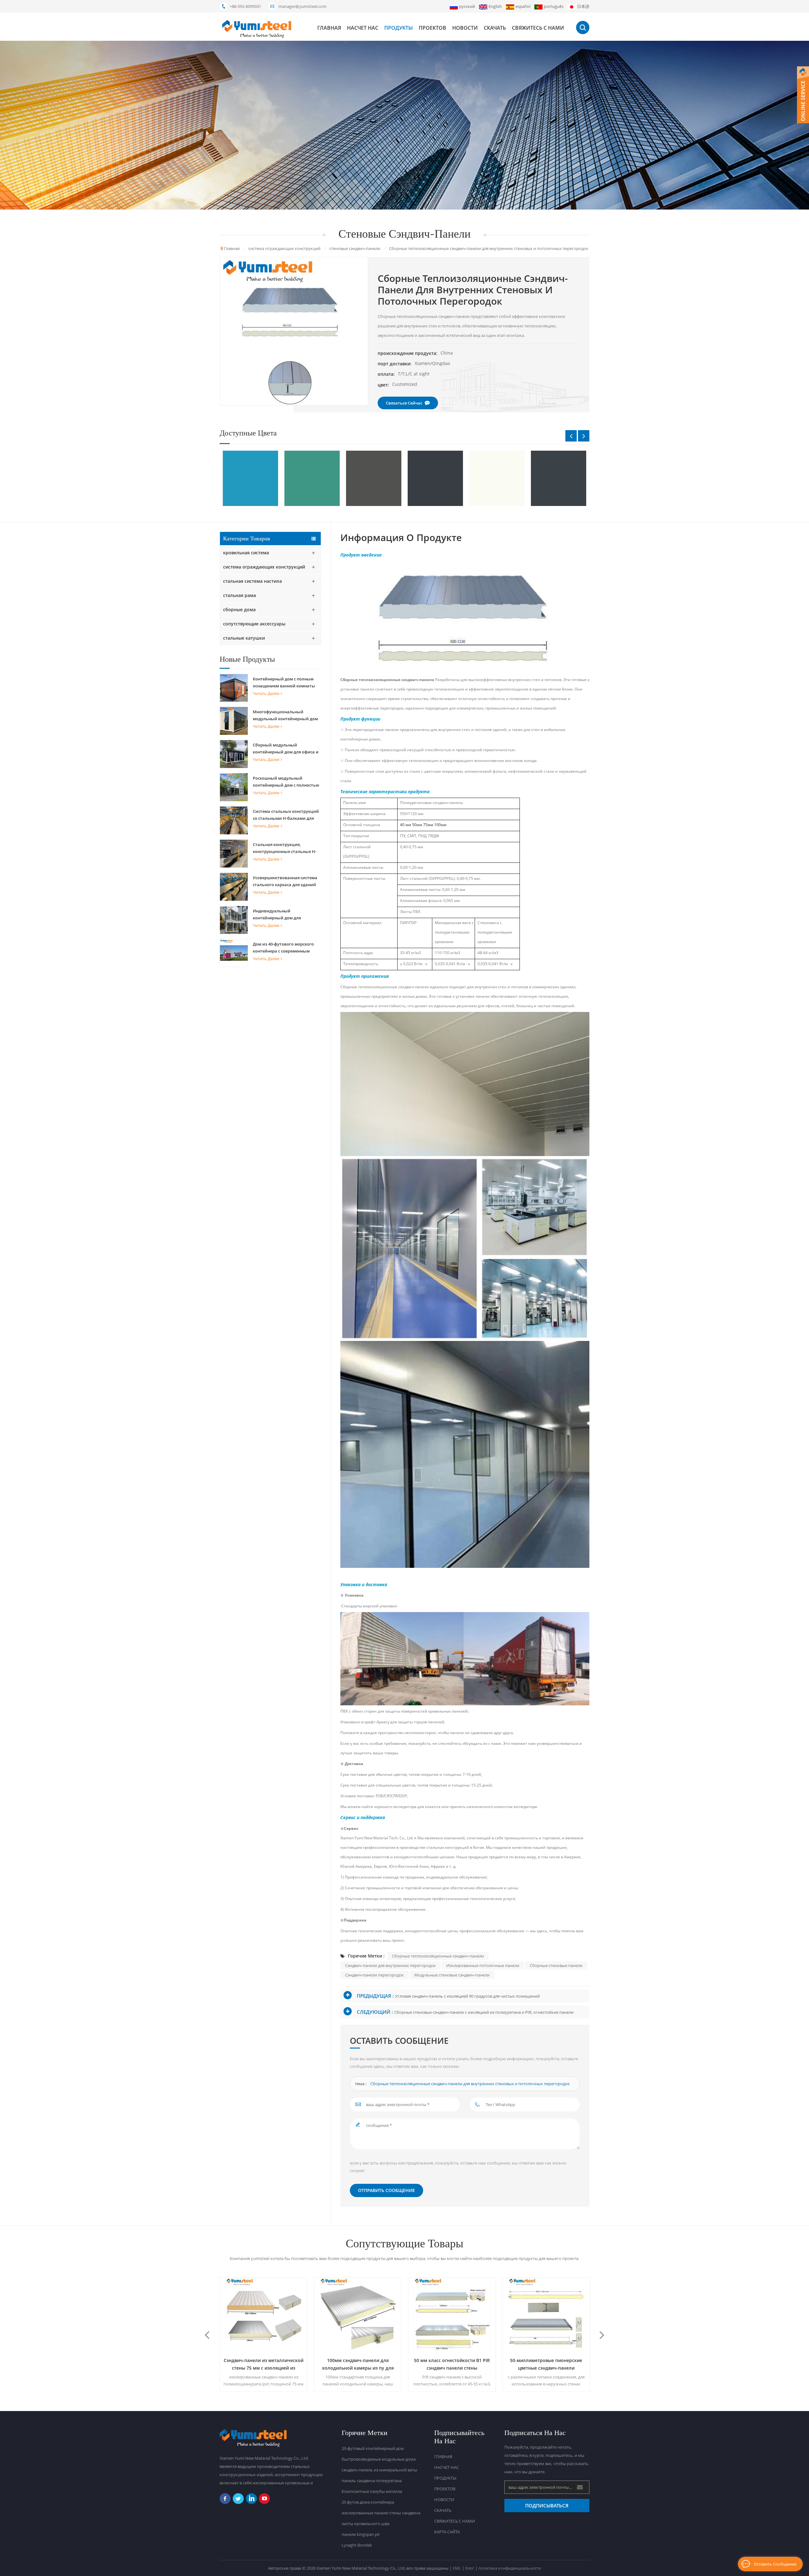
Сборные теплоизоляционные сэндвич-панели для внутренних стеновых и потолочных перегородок (470, 2084)
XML (457, 2568)
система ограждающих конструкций (264, 567)
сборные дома (239, 609)
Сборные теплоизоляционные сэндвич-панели (388, 680)
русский (467, 6)
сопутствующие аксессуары (254, 624)
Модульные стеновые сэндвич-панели (452, 1975)
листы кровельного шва (365, 2524)
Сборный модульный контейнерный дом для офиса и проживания (286, 749)
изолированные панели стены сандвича (381, 2513)
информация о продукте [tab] (401, 538)
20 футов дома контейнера (368, 2502)
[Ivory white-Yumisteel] (425, 478)
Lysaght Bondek (357, 2545)
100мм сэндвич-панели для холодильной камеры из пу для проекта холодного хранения (262, 2365)
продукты (398, 28)
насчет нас (363, 28)
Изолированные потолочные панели (483, 1965)
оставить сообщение (775, 2564)
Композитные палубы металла (372, 2491)
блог (470, 2568)
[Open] (803, 95)
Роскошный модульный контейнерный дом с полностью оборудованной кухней (286, 782)
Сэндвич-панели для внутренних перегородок (390, 1965)
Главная (329, 28)
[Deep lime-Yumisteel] (302, 478)
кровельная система (246, 553)
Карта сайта (447, 2532)
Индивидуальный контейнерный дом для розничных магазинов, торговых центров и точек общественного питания (280, 915)
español (523, 6)
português (554, 6)
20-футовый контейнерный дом (373, 2448)
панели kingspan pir (361, 2534)
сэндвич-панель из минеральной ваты (379, 2470)
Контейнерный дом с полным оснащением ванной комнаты (284, 682)
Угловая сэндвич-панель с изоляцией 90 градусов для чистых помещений (467, 1996)
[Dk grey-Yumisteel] (363, 478)
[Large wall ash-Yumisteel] (487, 478)
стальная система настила (252, 581)
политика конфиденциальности (510, 2568)
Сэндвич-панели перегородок (374, 1975)
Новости (465, 28)
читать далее (266, 693)
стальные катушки (244, 638)
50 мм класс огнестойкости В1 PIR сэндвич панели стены (356, 2364)
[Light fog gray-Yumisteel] (548, 478)
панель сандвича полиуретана (372, 2481)
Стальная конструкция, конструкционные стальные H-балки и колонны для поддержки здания (287, 848)
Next (584, 436)
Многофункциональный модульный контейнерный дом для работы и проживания (285, 716)
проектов (432, 28)
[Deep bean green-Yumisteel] (240, 478)
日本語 (583, 6)
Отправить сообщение (386, 2190)
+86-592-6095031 (245, 6)
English (495, 6)
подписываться (547, 2506)
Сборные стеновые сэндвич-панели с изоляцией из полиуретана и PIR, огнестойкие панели (484, 2012)
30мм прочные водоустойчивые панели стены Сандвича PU (544, 2364)
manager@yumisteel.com (302, 6)
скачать (495, 28)
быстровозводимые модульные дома (379, 2459)
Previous (571, 436)
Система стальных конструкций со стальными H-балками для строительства (286, 815)
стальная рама (240, 595)
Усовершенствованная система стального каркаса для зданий (285, 881)
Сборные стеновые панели (556, 1965)
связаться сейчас (404, 403)
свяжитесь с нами (538, 28)
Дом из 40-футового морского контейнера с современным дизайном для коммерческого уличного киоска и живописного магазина (286, 948)
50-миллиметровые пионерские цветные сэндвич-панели (450, 2364)
